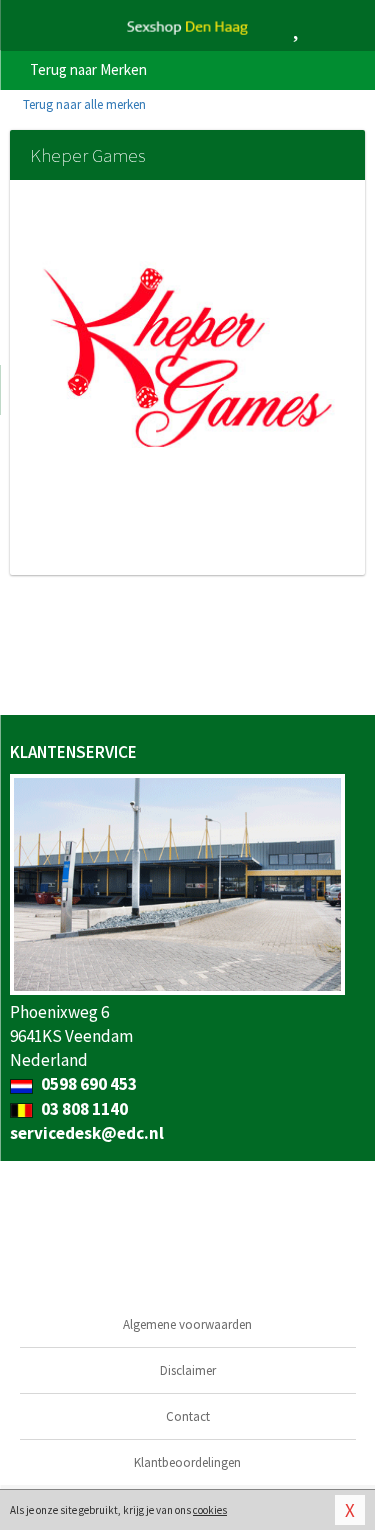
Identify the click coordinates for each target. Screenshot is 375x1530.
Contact (188, 1416)
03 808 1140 (83, 1109)
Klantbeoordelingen (187, 1462)
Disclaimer (188, 1370)
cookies (210, 1510)
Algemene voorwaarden (187, 1324)
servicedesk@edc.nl (87, 1133)
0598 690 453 (87, 1084)
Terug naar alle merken (83, 104)
